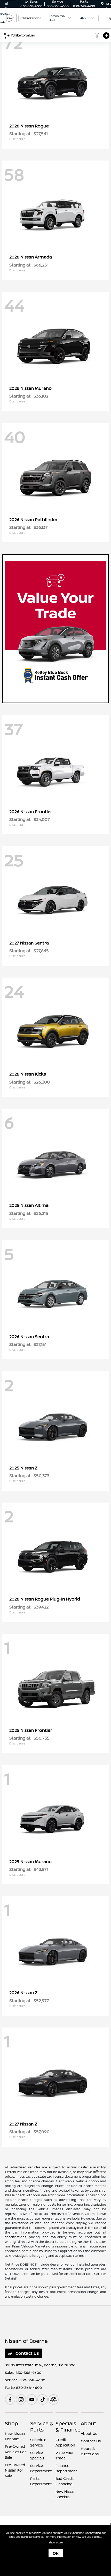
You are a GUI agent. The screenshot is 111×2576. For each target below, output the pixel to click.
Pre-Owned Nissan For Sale (15, 2470)
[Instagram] (21, 2399)
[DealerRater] (53, 2399)
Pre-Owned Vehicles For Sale (15, 2452)
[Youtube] (32, 2399)
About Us (89, 2433)
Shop (11, 2423)
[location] (102, 4)
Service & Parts (42, 2426)
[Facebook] (10, 2399)
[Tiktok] (43, 2399)
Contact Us (27, 2353)
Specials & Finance (68, 2426)
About (89, 2423)
